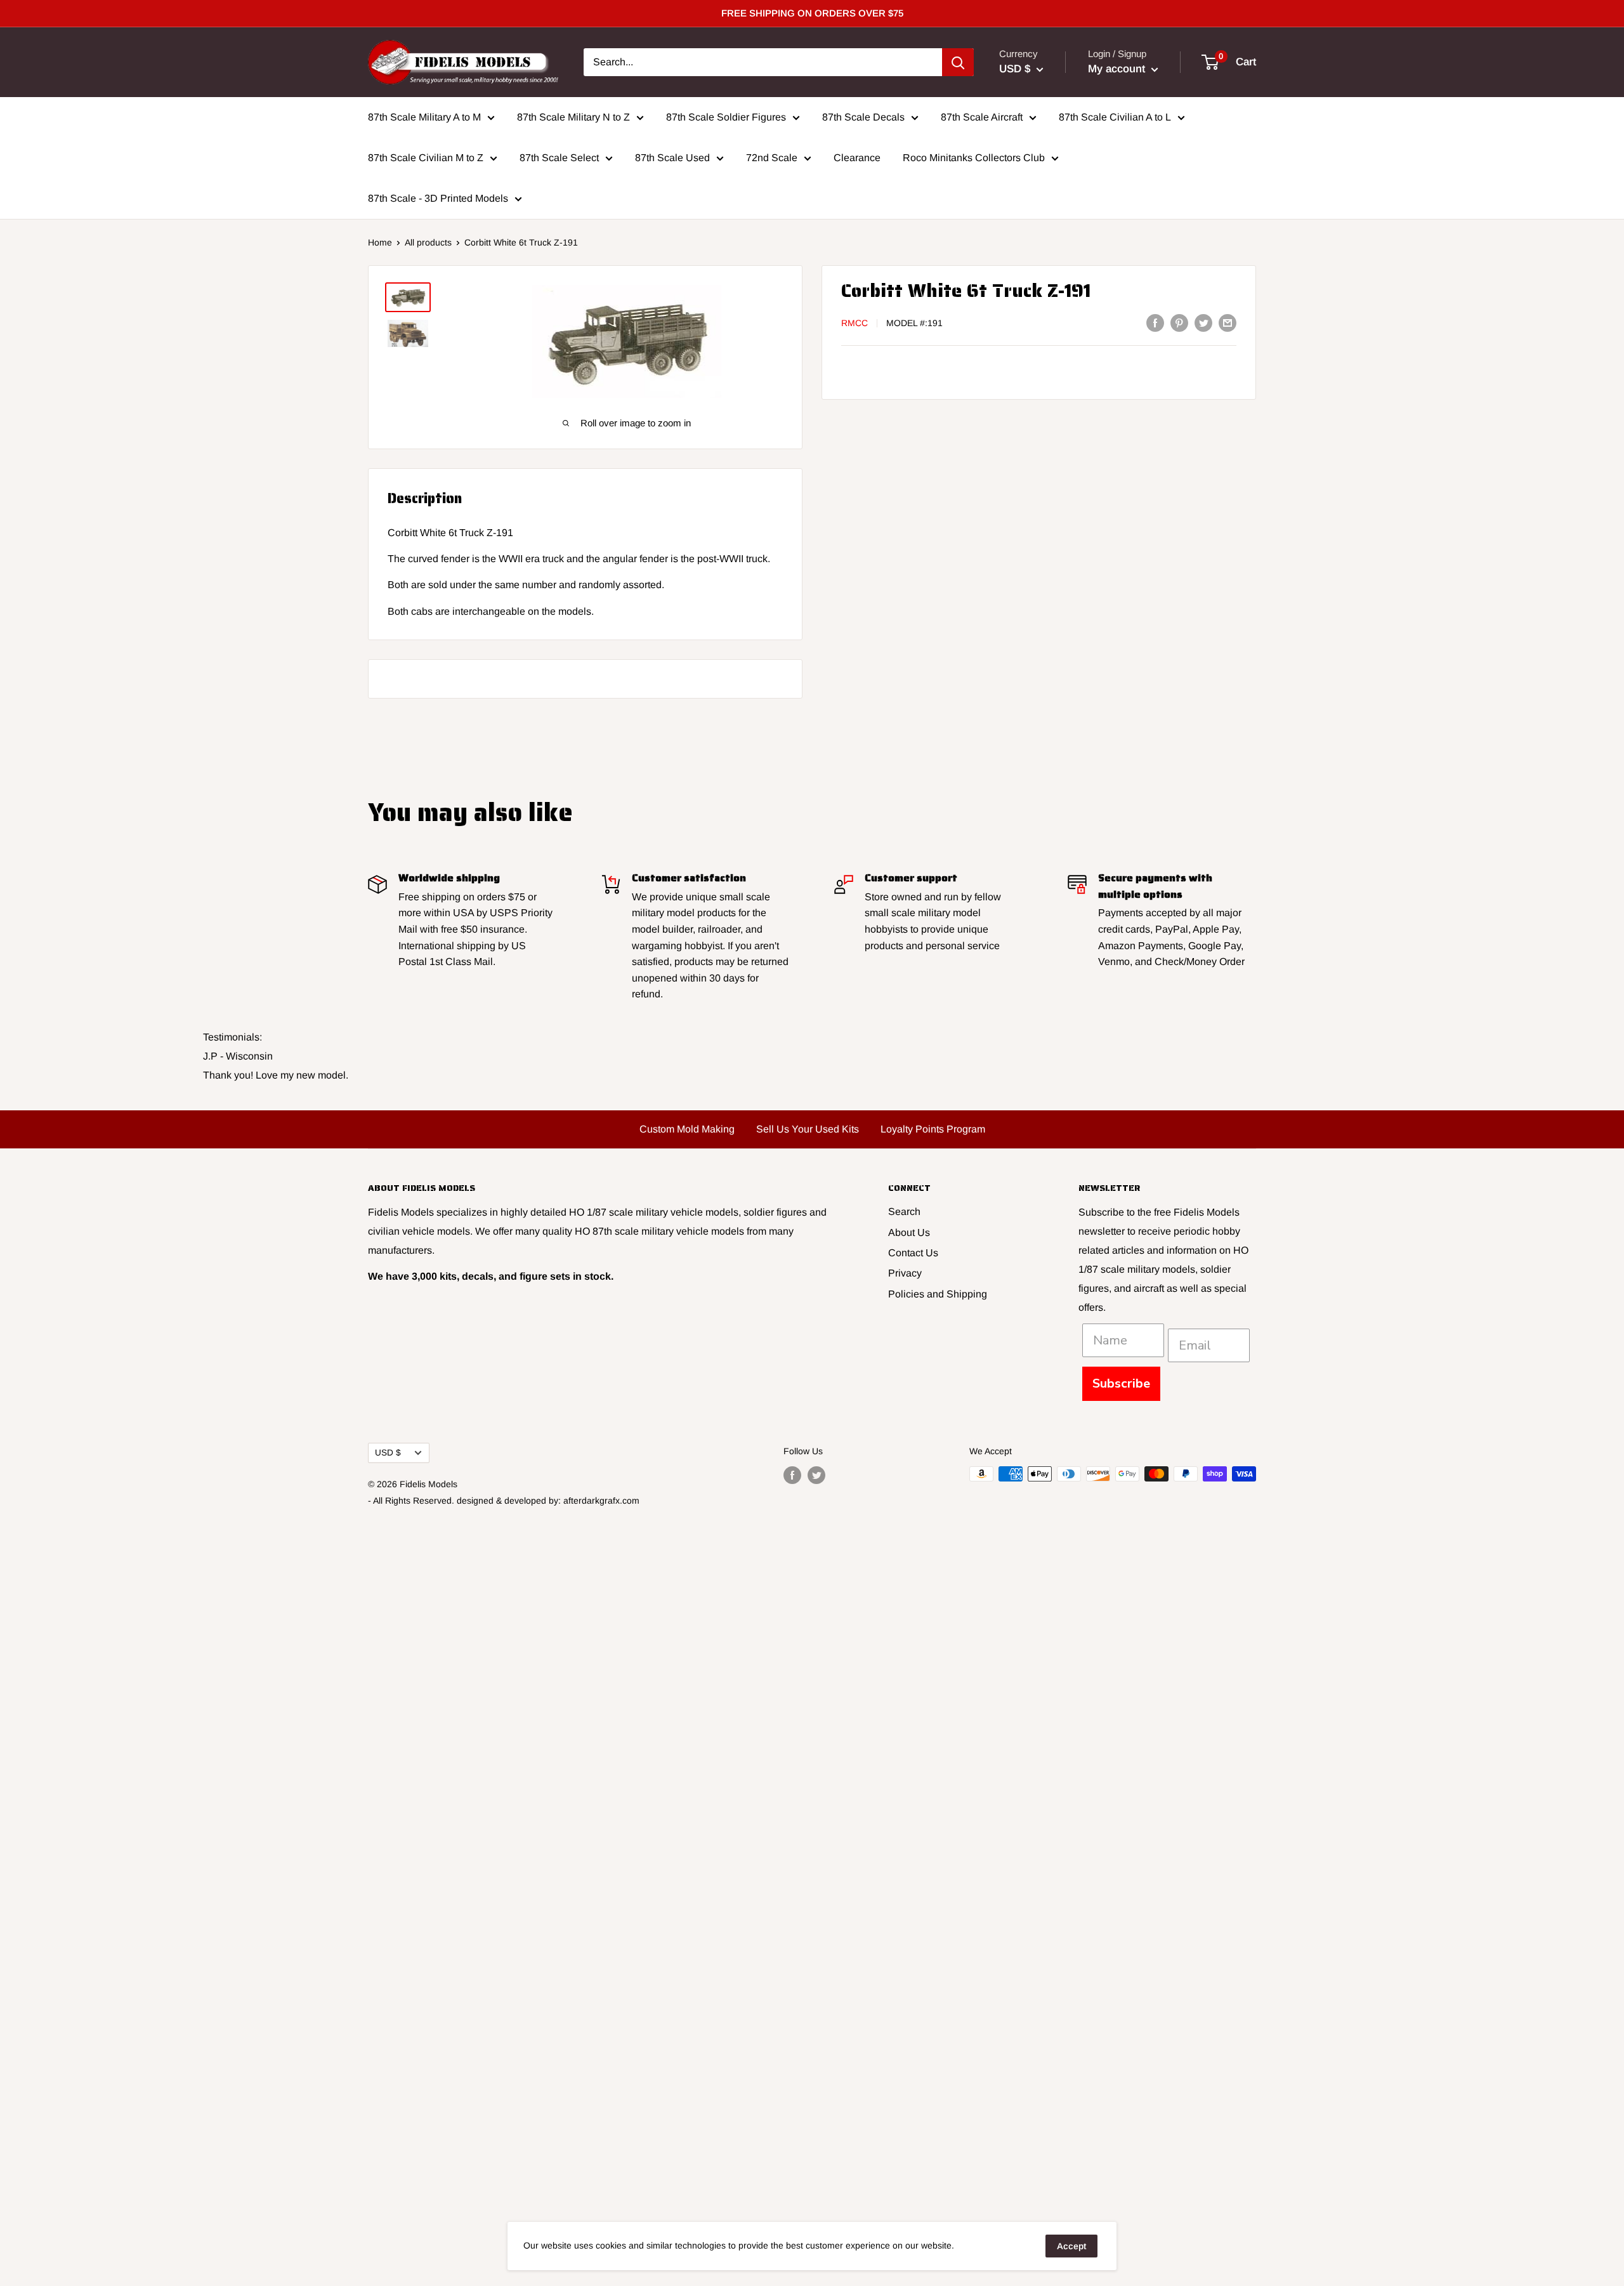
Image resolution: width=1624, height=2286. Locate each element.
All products (428, 242)
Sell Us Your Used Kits (808, 1129)
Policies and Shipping (938, 1294)
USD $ (388, 1453)
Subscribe (1121, 1383)
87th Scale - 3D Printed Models (438, 198)
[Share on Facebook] (1155, 322)
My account (1118, 69)
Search (904, 1212)
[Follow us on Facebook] (792, 1475)
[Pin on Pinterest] (1179, 322)
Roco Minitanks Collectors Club (974, 158)
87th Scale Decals (863, 117)
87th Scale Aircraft (982, 117)
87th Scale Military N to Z (573, 117)
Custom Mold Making (687, 1129)
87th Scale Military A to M (424, 117)
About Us (909, 1232)
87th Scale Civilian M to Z (426, 158)
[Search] (958, 62)
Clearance (857, 158)
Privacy (905, 1273)
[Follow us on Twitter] (816, 1475)
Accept (1071, 2246)
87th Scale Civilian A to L (1115, 117)
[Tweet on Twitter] (1203, 322)
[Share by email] (1228, 322)
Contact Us (913, 1253)
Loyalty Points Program (933, 1129)
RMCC (855, 324)
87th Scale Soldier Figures (726, 117)
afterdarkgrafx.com (601, 1501)
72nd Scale (772, 158)
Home (380, 242)
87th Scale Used (672, 158)
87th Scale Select (559, 158)
